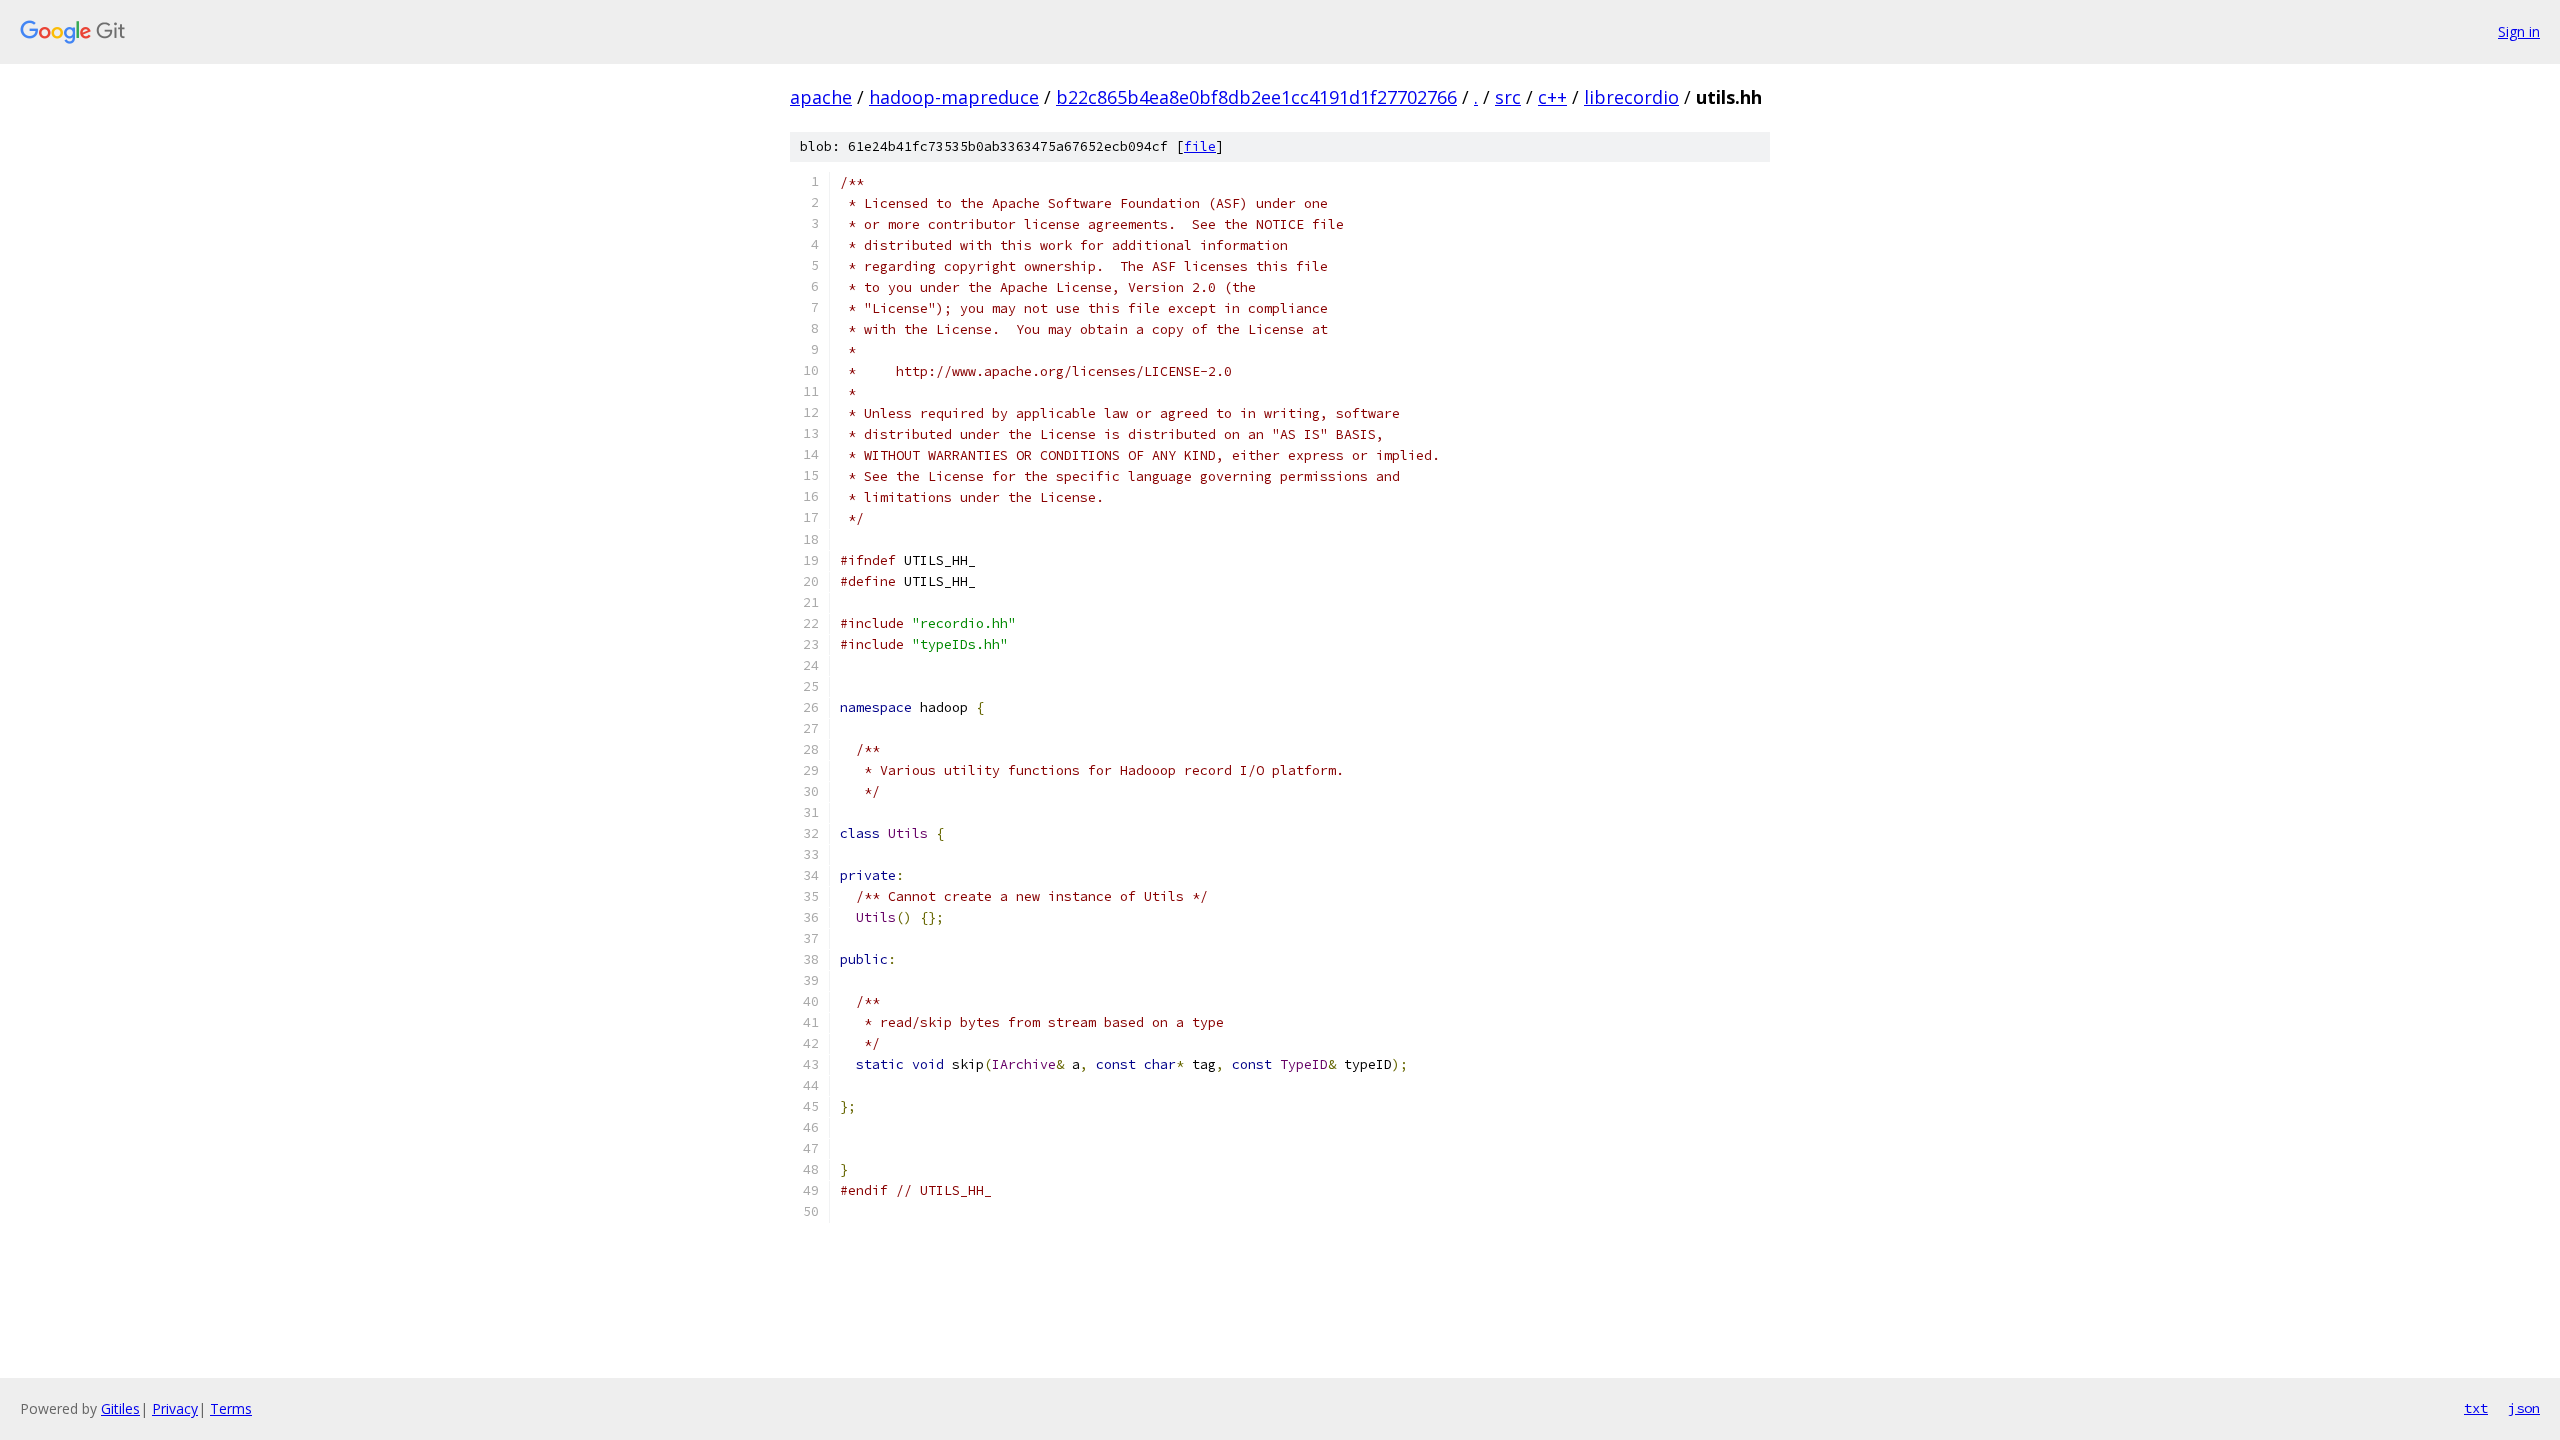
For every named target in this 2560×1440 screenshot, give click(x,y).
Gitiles (120, 1408)
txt (2476, 1408)
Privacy (175, 1408)
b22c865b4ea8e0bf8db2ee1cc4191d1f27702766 (1256, 97)
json (2524, 1408)
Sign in (2519, 31)
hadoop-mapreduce (954, 97)
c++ (1552, 97)
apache (821, 97)
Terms (231, 1408)
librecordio (1631, 97)
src (1508, 97)
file (1200, 146)
